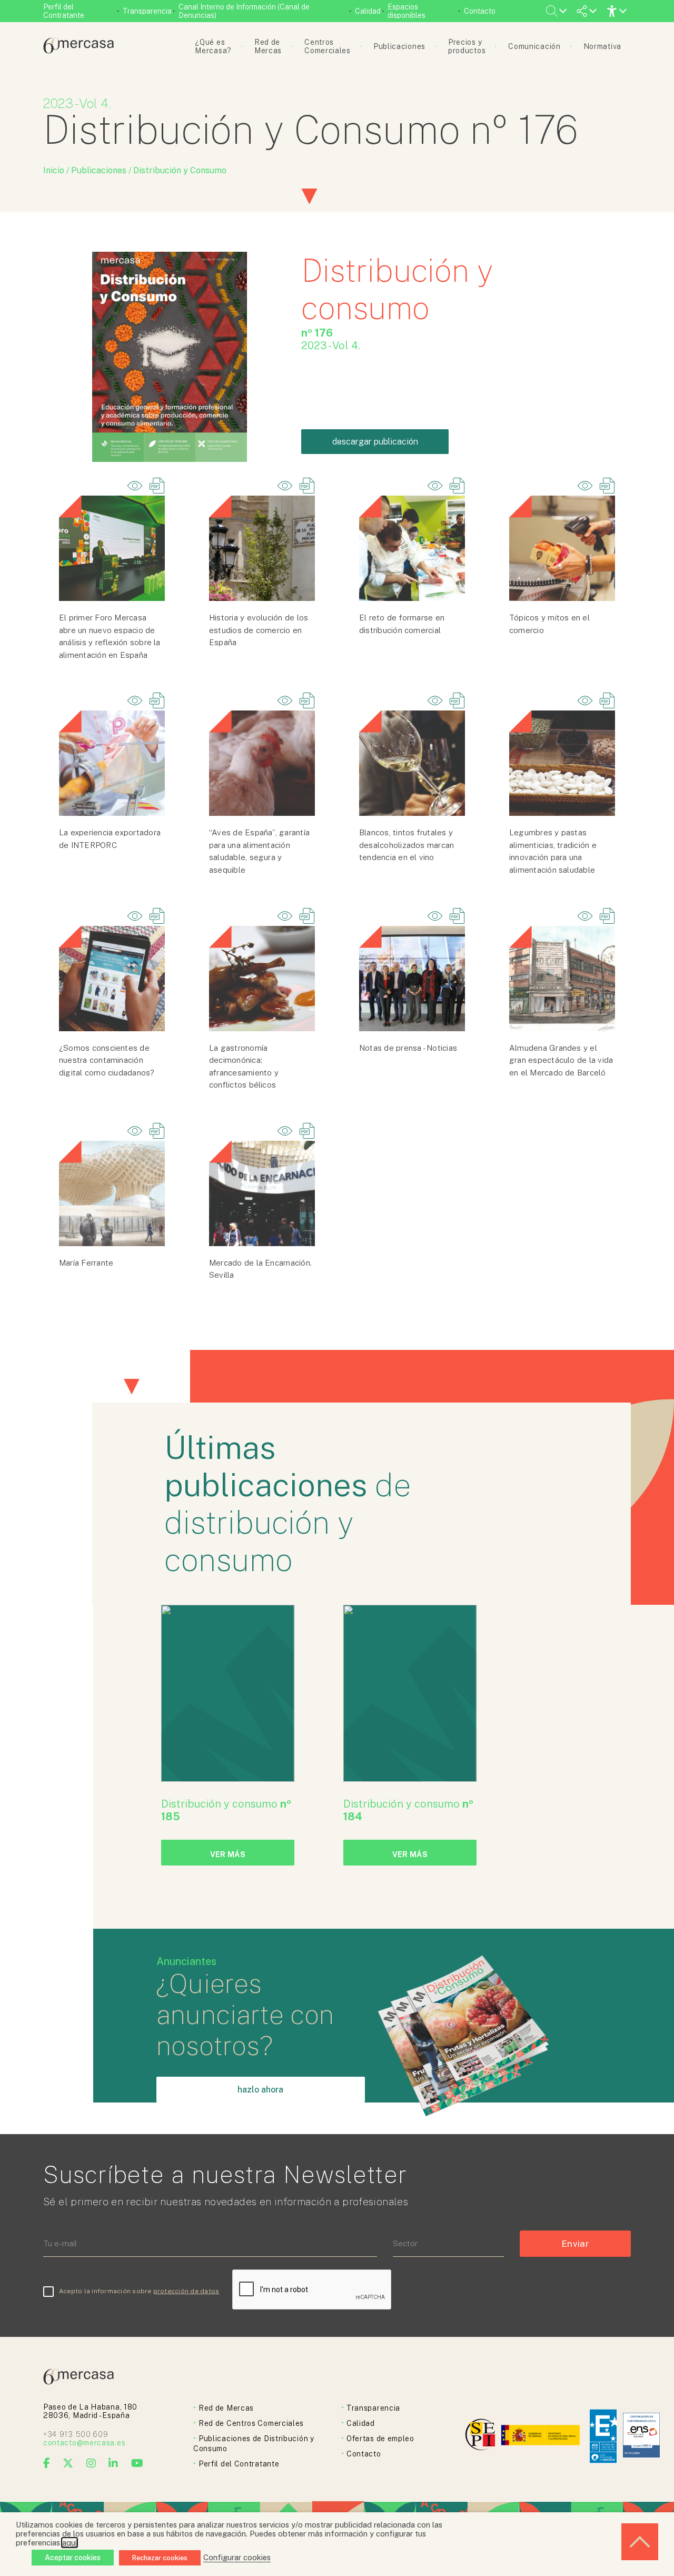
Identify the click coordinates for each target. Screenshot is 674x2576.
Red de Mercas (226, 2408)
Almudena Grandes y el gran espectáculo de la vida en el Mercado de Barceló (561, 1060)
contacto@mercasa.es (84, 2443)
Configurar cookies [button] (237, 2557)
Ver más (228, 1854)
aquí (70, 2543)
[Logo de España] (542, 2436)
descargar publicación (375, 442)
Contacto (480, 11)
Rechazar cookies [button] (160, 2558)
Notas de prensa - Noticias (408, 1048)
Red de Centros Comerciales (251, 2423)
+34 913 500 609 (76, 2434)
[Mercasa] (78, 51)
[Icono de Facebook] (47, 2463)
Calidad (368, 11)
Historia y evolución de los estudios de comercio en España (259, 630)
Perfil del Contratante (64, 11)
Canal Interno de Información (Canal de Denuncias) (244, 11)
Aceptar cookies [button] (73, 2558)
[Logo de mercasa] (482, 2436)
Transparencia (147, 11)
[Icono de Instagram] (91, 2463)
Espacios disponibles (407, 11)
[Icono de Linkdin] (113, 2463)
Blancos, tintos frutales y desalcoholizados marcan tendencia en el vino (407, 845)
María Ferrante (86, 1263)
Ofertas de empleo (380, 2439)
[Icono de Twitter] (68, 2463)
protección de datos (186, 2291)
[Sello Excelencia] (603, 2436)
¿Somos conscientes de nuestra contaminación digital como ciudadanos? (107, 1060)
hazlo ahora (260, 2090)
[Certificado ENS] (641, 2436)
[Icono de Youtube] (137, 2463)
